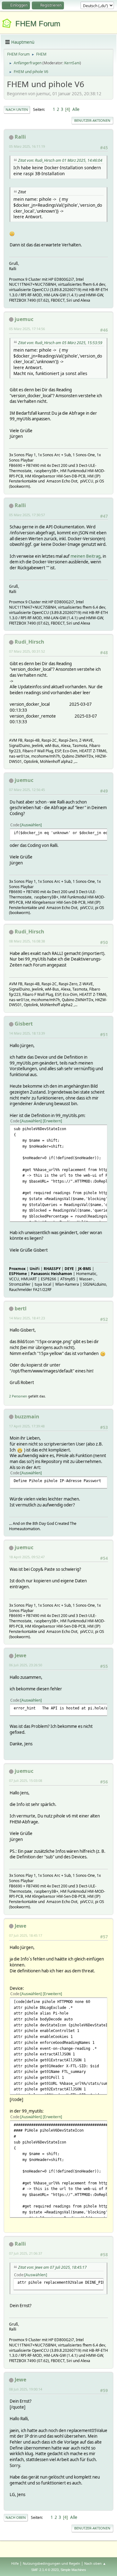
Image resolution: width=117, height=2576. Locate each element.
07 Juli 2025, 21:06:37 (26, 2253)
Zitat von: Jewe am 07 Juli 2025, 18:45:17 (52, 2267)
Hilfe (15, 2563)
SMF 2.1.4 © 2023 (45, 2570)
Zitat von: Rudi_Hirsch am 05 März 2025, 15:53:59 (60, 343)
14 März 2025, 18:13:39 (27, 1033)
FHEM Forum (38, 24)
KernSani (72, 63)
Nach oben (16, 2517)
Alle (76, 109)
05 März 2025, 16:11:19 (27, 146)
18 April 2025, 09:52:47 (27, 1557)
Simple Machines (73, 2570)
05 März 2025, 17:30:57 (27, 515)
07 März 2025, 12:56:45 (27, 790)
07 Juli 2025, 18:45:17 (26, 1935)
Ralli (20, 137)
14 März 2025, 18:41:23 (27, 1318)
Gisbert (24, 1024)
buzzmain (27, 1417)
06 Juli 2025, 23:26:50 (26, 1665)
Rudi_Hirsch (29, 642)
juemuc (24, 319)
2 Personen (18, 1396)
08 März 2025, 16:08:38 (27, 941)
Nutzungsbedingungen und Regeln (51, 2563)
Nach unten (17, 109)
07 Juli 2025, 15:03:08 (26, 1780)
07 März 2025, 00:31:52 (27, 651)
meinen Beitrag (85, 556)
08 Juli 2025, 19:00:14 (26, 2389)
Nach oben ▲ (95, 2563)
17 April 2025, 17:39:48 (27, 1426)
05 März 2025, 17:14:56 (27, 329)
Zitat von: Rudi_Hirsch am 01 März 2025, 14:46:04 (60, 160)
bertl (21, 1308)
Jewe (20, 1655)
